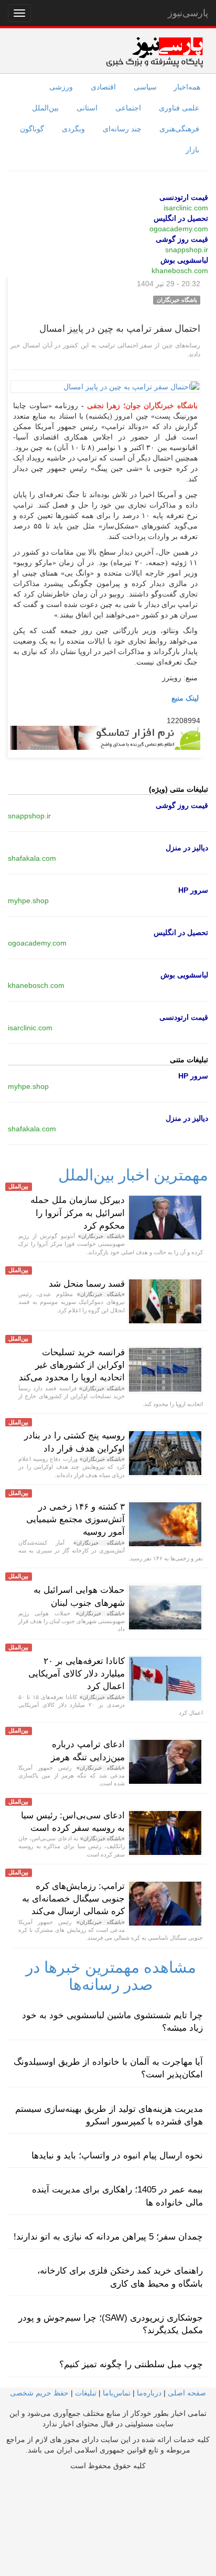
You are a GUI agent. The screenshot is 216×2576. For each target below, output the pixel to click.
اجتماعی (128, 108)
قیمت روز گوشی (182, 239)
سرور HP (193, 890)
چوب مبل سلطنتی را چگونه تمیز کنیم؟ (131, 2364)
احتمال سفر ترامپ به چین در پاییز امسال (120, 329)
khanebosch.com (180, 271)
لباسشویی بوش (184, 260)
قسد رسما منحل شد (87, 1284)
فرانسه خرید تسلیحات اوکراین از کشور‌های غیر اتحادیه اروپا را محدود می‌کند (72, 1365)
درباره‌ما (149, 2393)
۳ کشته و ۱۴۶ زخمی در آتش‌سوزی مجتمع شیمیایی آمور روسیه (75, 1520)
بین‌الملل (45, 108)
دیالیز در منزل (187, 848)
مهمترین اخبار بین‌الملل (133, 1175)
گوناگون (32, 129)
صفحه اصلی (187, 2393)
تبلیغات (86, 2393)
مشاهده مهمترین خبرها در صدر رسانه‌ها (111, 1976)
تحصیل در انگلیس (181, 218)
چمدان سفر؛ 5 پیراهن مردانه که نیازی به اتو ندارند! (108, 2237)
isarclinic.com (186, 208)
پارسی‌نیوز (188, 13)
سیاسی (145, 87)
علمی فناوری (179, 108)
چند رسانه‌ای (122, 129)
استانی (87, 108)
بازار (192, 150)
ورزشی (61, 87)
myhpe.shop (28, 901)
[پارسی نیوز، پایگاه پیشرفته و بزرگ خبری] (154, 52)
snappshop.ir (187, 250)
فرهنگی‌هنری (179, 129)
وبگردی (73, 129)
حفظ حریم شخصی (39, 2393)
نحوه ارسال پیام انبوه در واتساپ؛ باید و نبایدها (117, 2156)
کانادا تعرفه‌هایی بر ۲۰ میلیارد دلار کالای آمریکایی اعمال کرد (77, 1674)
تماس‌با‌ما (117, 2393)
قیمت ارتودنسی (184, 197)
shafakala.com (32, 858)
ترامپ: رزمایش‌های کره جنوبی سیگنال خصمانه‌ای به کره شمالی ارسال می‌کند (73, 1899)
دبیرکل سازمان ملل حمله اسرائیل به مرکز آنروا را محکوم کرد (78, 1213)
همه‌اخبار (187, 87)
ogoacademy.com (179, 229)
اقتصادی (103, 87)
